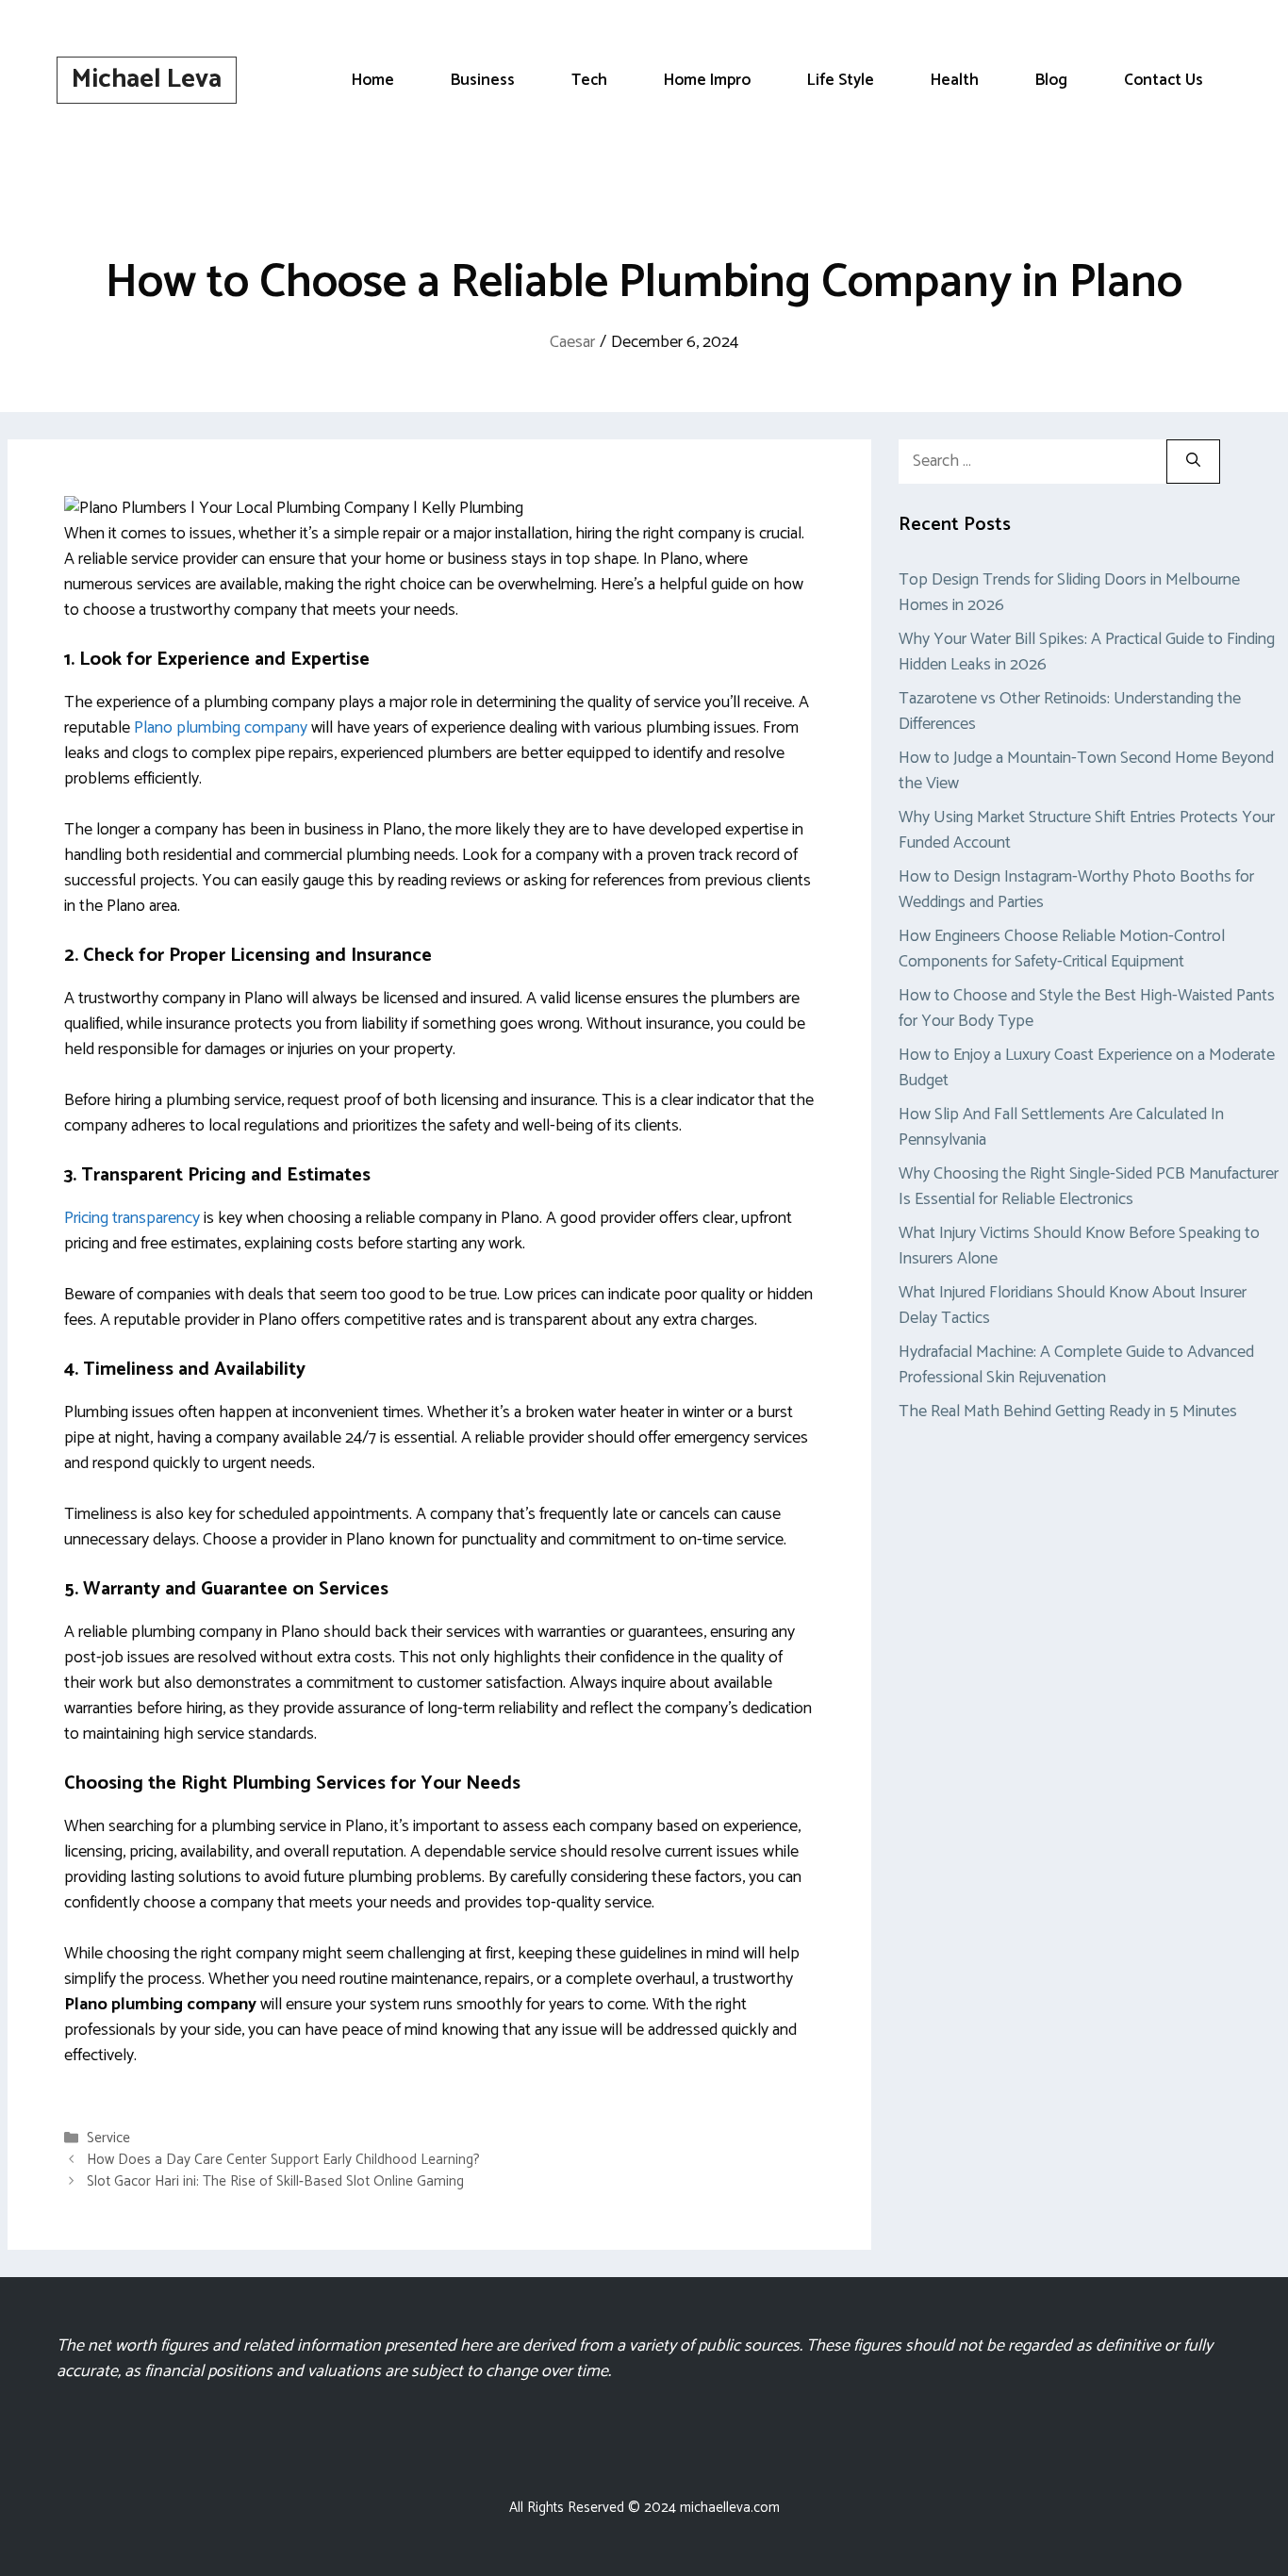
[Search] (1193, 462)
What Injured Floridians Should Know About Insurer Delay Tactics (1073, 1305)
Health (955, 80)
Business (483, 80)
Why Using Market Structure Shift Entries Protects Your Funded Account (1087, 830)
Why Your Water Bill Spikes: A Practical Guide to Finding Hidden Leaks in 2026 (1087, 652)
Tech (589, 80)
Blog (1051, 80)
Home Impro (707, 80)
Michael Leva (147, 79)
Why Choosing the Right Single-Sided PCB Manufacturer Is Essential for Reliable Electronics (1089, 1187)
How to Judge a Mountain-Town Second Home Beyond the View (1086, 771)
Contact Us (1164, 80)
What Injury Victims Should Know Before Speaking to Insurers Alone (1079, 1246)
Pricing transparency (132, 1218)
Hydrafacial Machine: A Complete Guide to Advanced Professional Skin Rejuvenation (1076, 1365)
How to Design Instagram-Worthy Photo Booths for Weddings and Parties (1076, 890)
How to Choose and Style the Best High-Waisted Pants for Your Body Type (1087, 1008)
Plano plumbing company (221, 728)
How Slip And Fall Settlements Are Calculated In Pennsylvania (1061, 1127)
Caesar (572, 342)
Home (373, 80)
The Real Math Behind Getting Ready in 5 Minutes (1068, 1412)
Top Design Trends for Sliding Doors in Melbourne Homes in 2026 (1069, 593)
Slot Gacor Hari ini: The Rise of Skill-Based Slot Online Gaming (275, 2181)
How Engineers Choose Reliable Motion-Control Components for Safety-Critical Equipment (1062, 949)
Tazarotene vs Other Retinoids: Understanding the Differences (1070, 711)
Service (108, 2138)
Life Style (841, 80)
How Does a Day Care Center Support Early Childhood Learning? (283, 2160)
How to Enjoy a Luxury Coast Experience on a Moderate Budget (1087, 1068)
